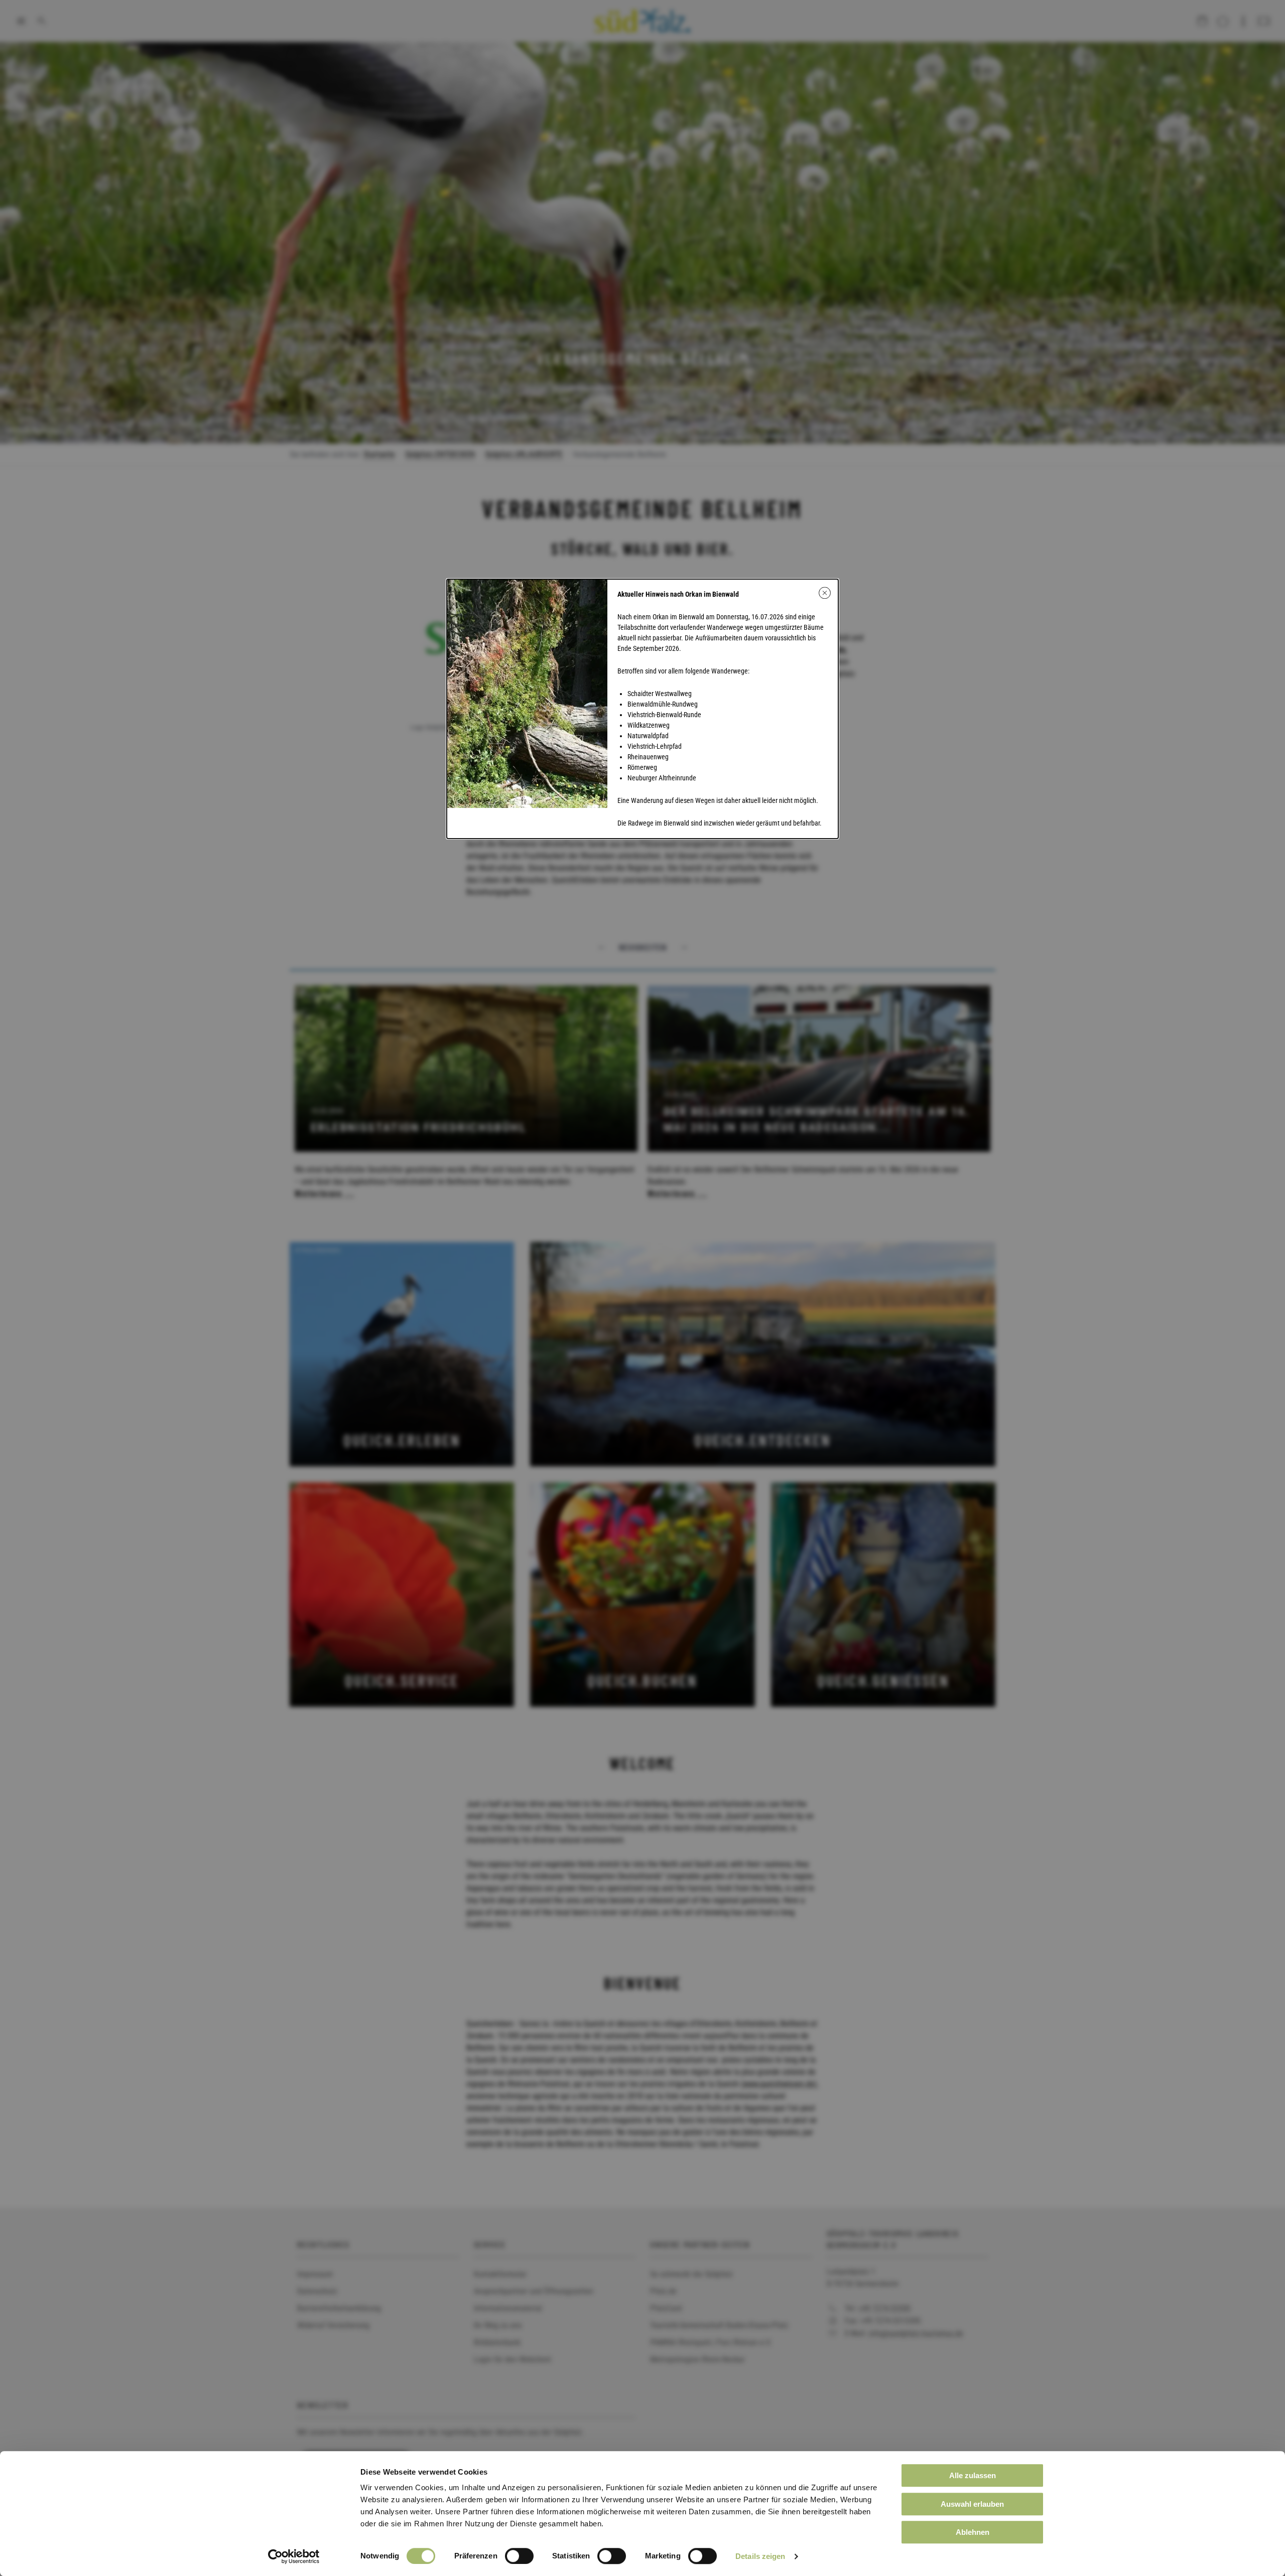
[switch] (519, 2556)
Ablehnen (973, 2532)
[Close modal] (825, 593)
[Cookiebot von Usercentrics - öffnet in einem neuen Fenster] (294, 2556)
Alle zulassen (973, 2475)
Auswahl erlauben (972, 2504)
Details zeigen (760, 2556)
